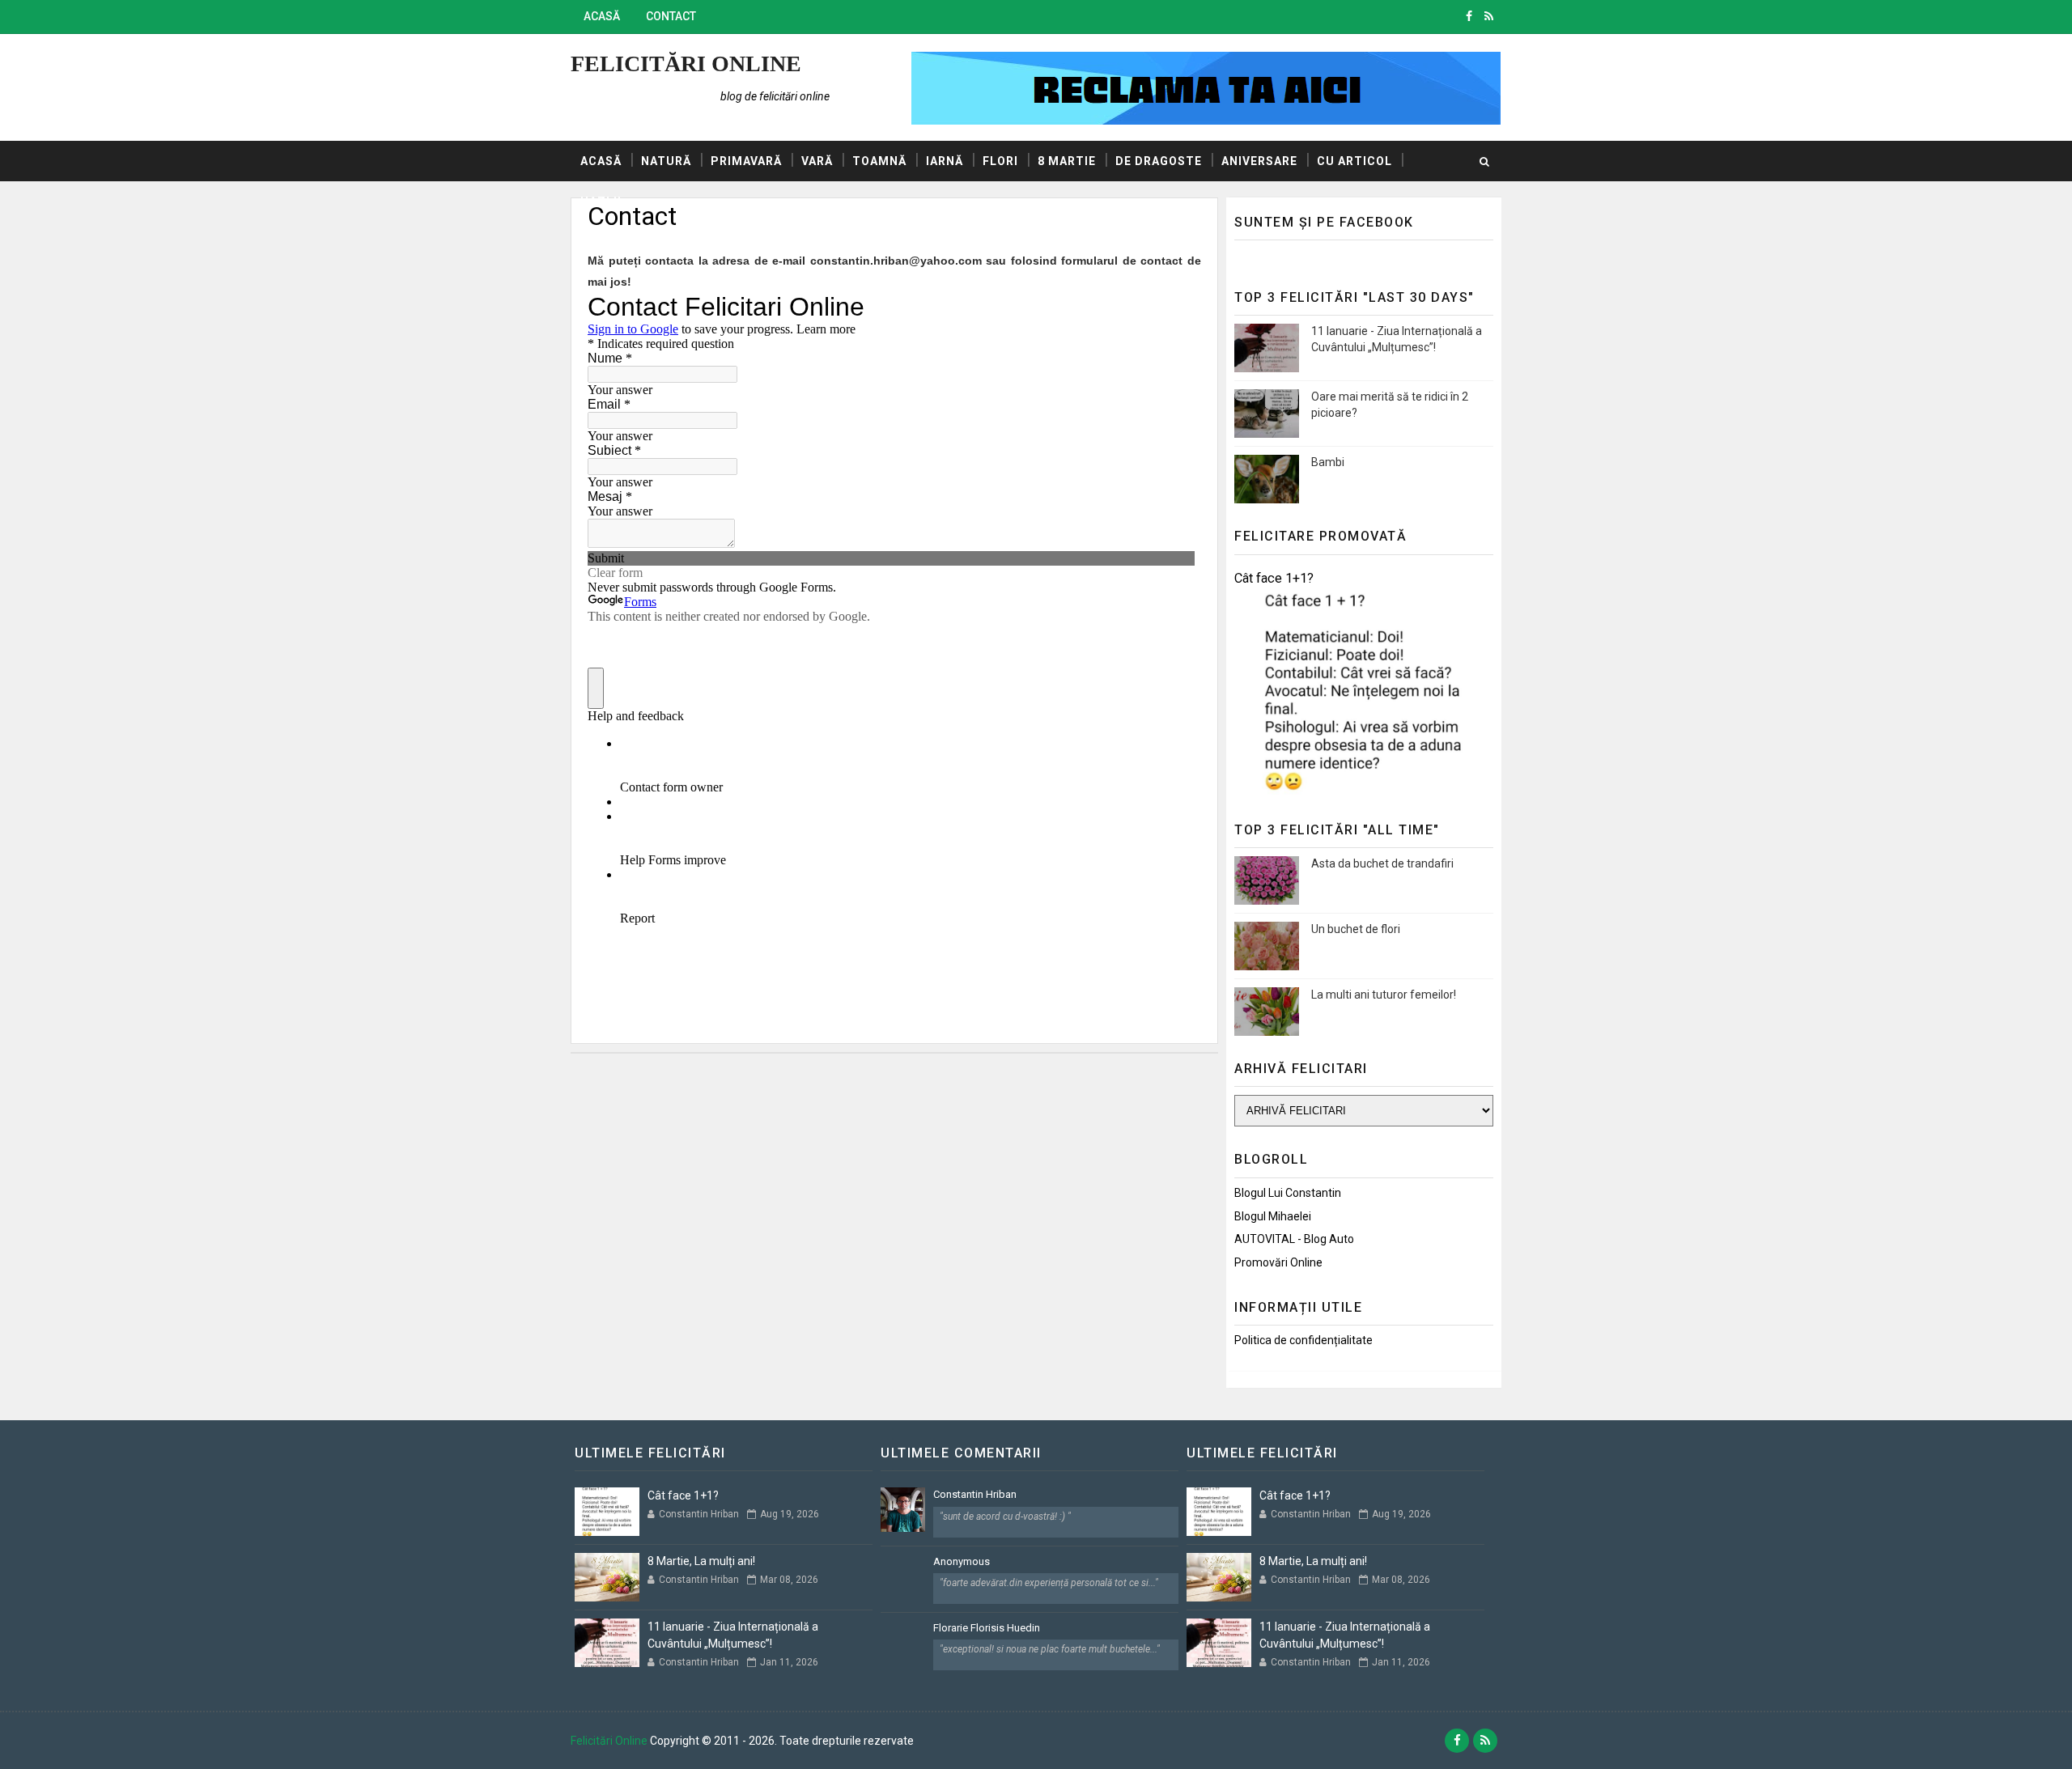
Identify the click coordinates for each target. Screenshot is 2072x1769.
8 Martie (1067, 161)
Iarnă (945, 161)
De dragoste (1159, 161)
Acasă (602, 16)
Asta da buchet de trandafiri (1382, 863)
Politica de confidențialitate (1303, 1340)
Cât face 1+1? (1274, 578)
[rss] (1489, 16)
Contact (671, 16)
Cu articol (1354, 161)
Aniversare (1259, 161)
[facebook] (1469, 16)
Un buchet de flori (1356, 929)
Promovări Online (1278, 1262)
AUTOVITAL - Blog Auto (1294, 1239)
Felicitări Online (686, 64)
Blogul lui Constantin (1288, 1193)
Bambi (1328, 462)
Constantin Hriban (975, 1494)
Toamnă (879, 161)
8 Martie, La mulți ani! (701, 1561)
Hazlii (601, 202)
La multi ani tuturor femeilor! (1384, 995)
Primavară (746, 161)
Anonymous (962, 1561)
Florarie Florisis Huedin (987, 1628)
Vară (817, 161)
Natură (666, 161)
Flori (1000, 161)
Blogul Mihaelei (1273, 1216)
